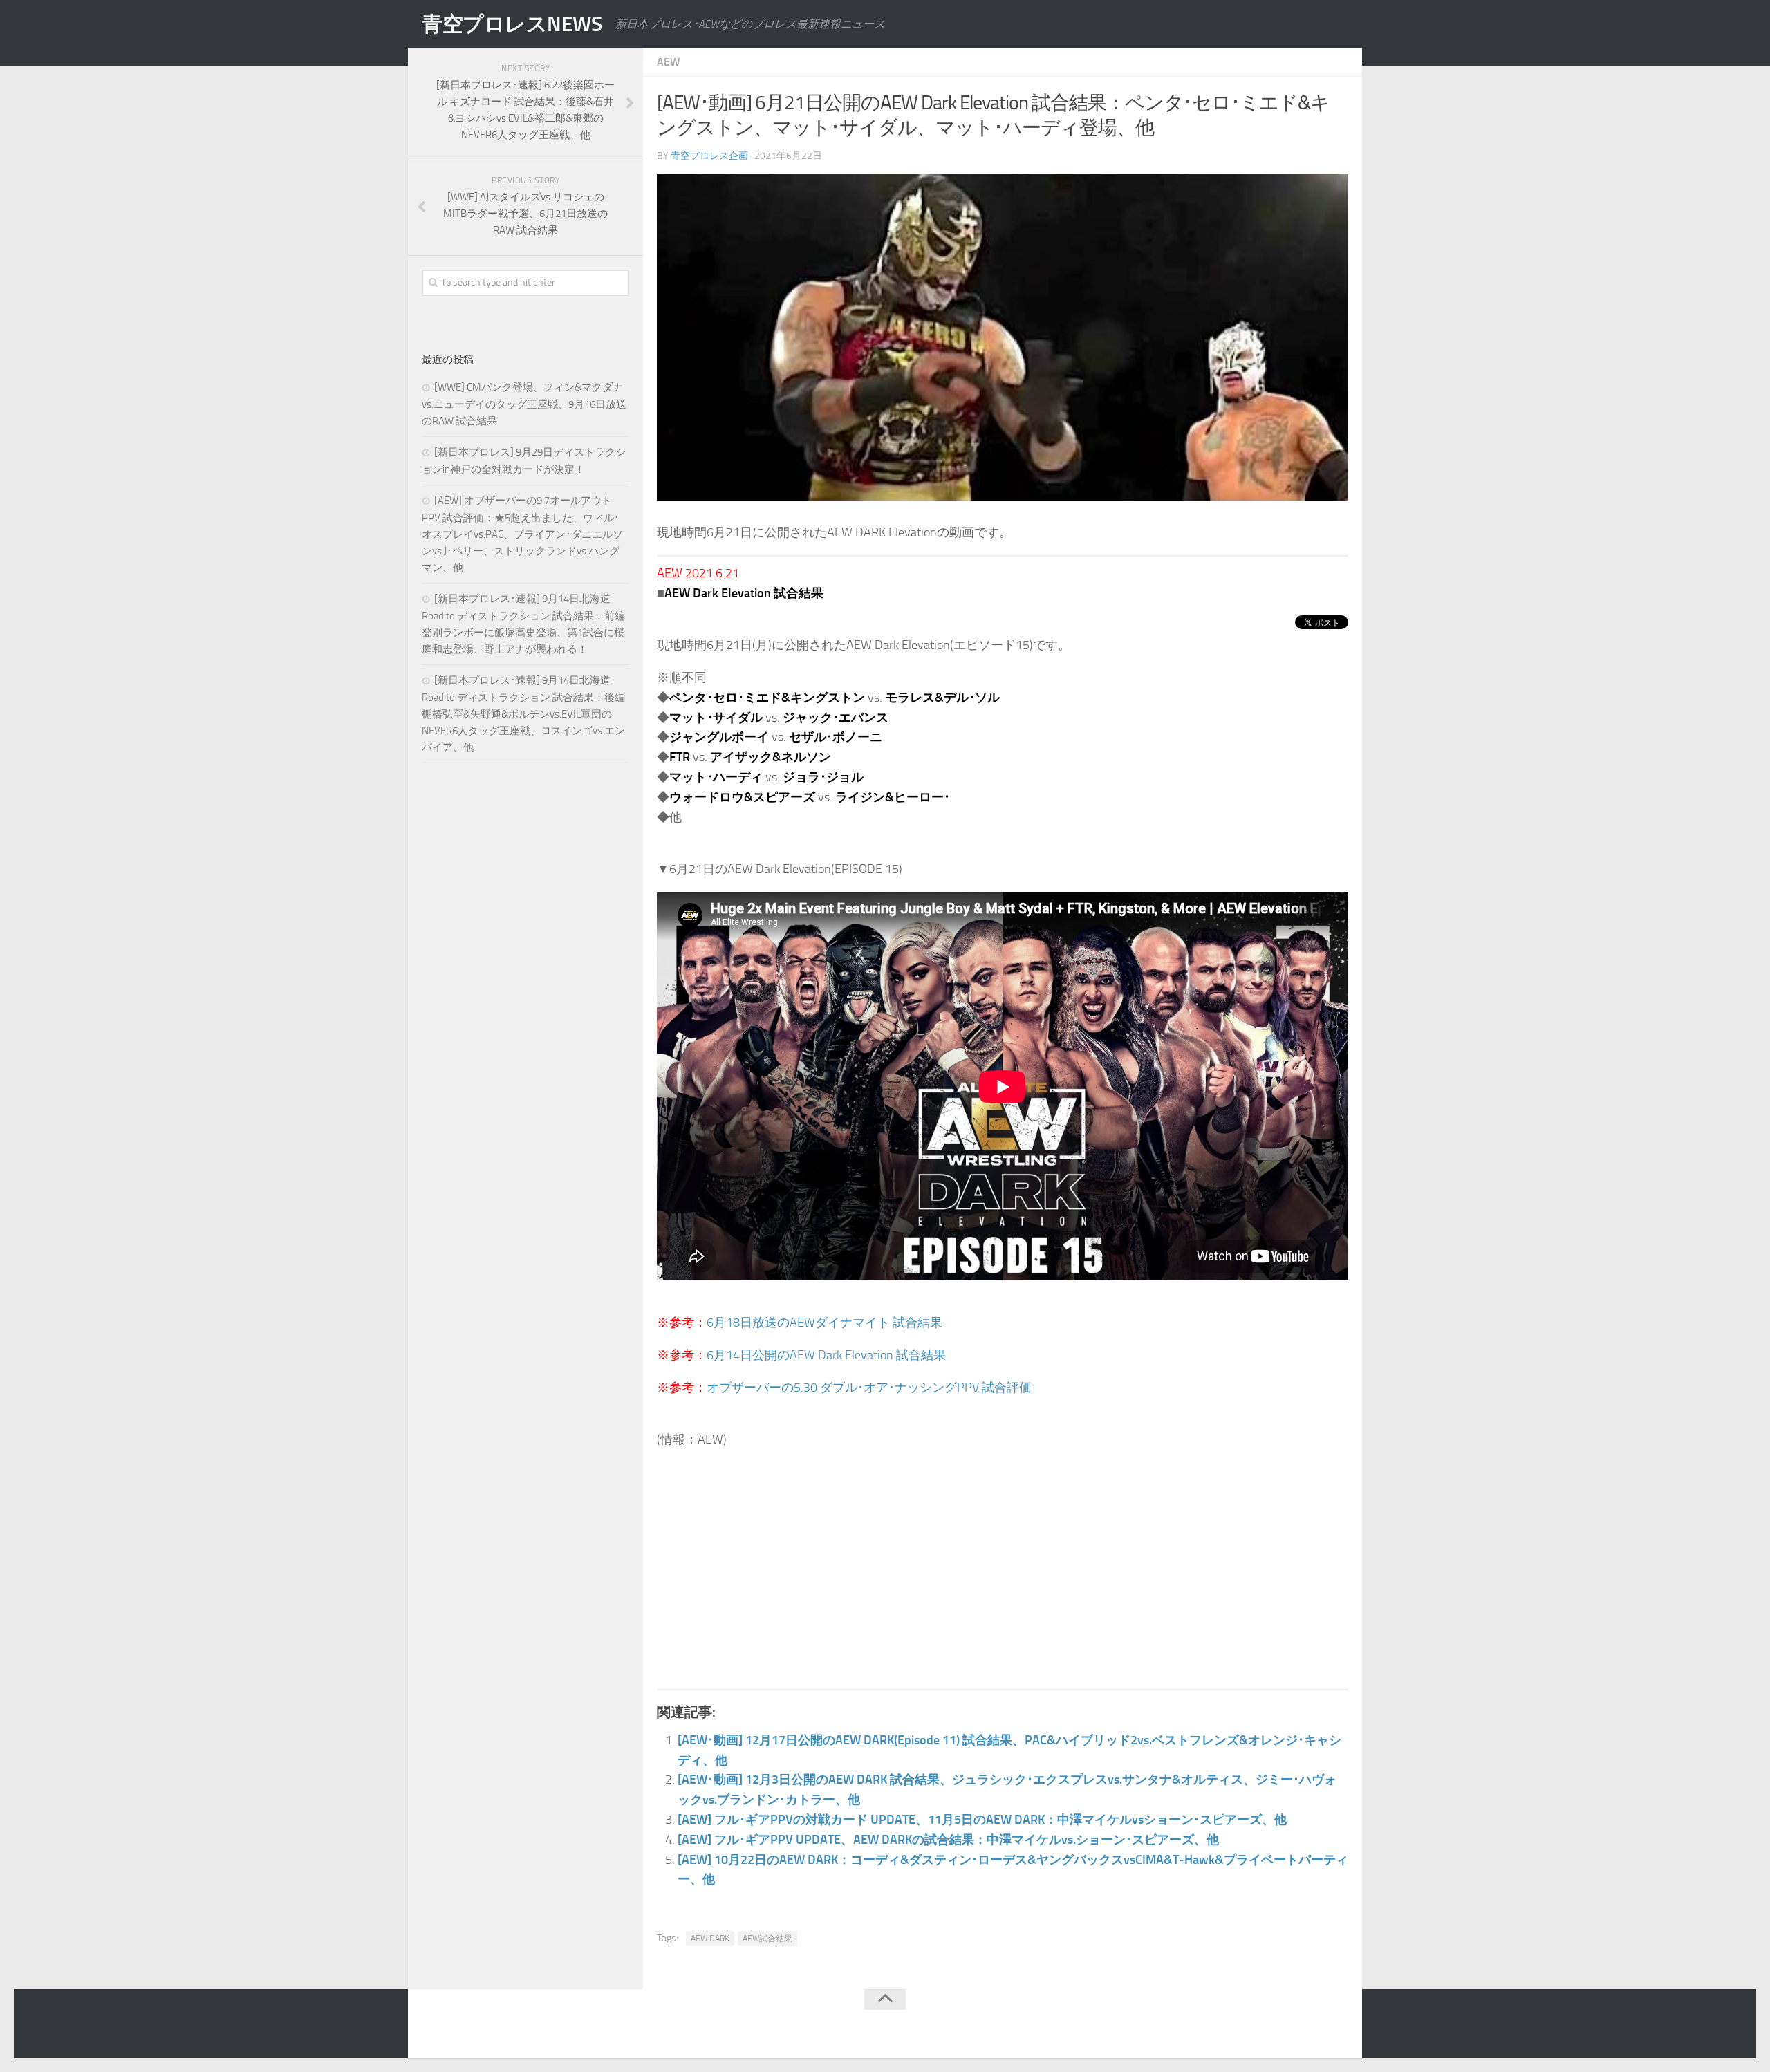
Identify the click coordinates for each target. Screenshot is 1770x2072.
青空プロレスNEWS (512, 24)
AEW (669, 62)
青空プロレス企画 (709, 156)
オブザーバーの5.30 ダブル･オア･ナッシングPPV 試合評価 (869, 1388)
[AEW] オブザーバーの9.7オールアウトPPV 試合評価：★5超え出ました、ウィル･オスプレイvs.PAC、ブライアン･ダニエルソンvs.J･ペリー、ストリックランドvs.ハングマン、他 (522, 534)
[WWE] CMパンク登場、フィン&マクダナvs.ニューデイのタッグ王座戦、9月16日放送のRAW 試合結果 (524, 404)
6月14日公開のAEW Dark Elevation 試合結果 (826, 1355)
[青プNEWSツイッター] (1311, 2026)
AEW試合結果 (767, 1939)
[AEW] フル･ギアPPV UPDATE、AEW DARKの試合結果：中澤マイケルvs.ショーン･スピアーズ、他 (948, 1840)
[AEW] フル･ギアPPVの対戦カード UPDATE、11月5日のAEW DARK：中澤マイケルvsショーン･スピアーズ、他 (982, 1820)
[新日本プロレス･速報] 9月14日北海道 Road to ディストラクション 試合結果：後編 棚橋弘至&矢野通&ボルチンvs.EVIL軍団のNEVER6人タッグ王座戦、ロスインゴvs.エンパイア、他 (523, 714)
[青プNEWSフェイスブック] (1339, 2026)
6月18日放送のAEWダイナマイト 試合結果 (825, 1323)
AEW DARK (710, 1939)
